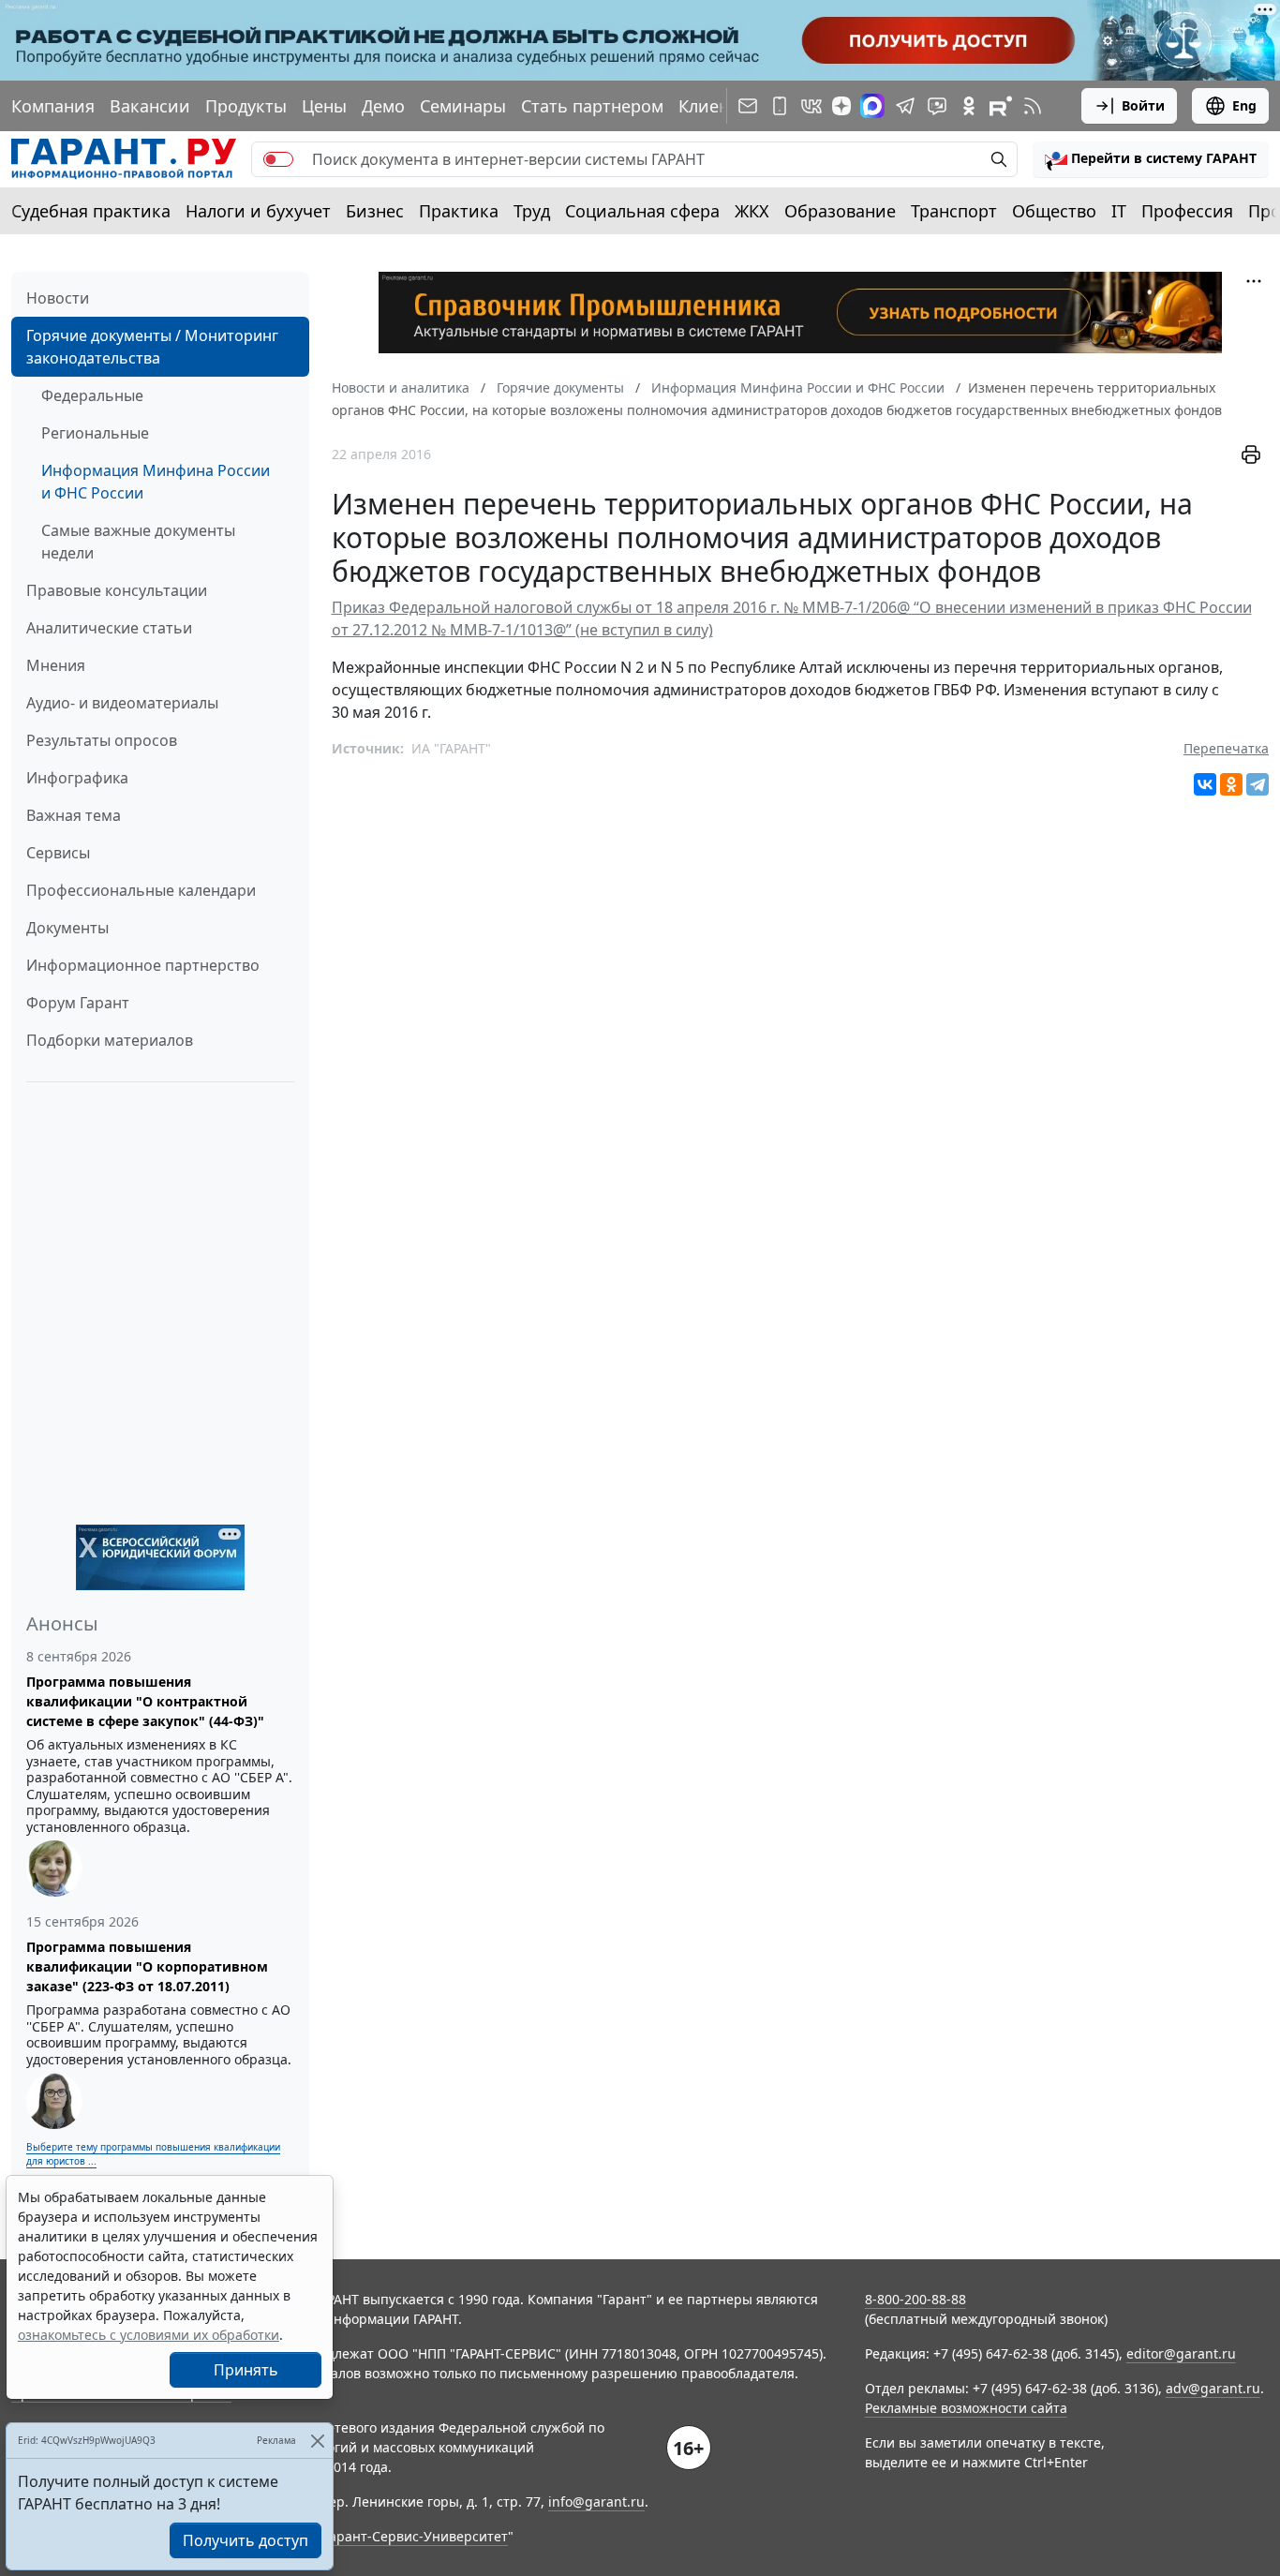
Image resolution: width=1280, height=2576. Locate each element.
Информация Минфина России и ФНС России (156, 482)
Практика (459, 211)
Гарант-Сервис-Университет (416, 2536)
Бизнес (375, 211)
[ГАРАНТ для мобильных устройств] (780, 106)
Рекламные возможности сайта (966, 2408)
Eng (1244, 105)
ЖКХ (752, 211)
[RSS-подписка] (1033, 106)
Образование (840, 211)
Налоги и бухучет (258, 211)
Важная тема (74, 815)
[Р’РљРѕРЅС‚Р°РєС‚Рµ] (1205, 784)
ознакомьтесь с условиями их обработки (149, 2335)
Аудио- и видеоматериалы (122, 703)
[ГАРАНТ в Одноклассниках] (969, 106)
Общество (1054, 211)
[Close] (317, 2441)
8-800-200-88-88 (915, 2299)
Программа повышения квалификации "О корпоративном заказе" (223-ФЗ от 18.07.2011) (147, 1966)
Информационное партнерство (143, 965)
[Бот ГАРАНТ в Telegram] (937, 106)
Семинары (463, 106)
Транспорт (954, 211)
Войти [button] (1143, 105)
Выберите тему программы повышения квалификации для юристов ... (153, 2154)
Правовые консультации (117, 590)
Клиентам (719, 106)
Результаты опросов (102, 740)
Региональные (95, 433)
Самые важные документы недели (138, 542)
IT (1119, 211)
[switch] (278, 159)
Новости (58, 298)
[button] (1151, 159)
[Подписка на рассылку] (748, 106)
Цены (324, 106)
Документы (67, 928)
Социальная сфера (642, 211)
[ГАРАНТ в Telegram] (905, 106)
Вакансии (150, 106)
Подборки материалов (110, 1040)
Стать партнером (592, 106)
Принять (246, 2370)
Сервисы (58, 853)
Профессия (1187, 211)
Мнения (56, 665)
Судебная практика (91, 211)
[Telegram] (1258, 784)
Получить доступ (246, 2540)
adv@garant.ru (1213, 2388)
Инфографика (77, 778)
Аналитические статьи (109, 628)
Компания (53, 106)
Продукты (246, 106)
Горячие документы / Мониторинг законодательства (152, 347)
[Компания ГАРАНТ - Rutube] (1001, 106)
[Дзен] (841, 106)
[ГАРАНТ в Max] (872, 106)
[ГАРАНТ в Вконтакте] (811, 106)
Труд (532, 211)
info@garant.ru (596, 2502)
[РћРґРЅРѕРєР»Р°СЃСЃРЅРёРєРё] (1231, 784)
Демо (383, 106)
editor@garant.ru (1181, 2353)
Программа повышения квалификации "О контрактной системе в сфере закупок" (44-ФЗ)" (145, 1701)
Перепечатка (1226, 748)
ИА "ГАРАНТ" (451, 748)
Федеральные (92, 395)
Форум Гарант (78, 1003)
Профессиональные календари (141, 890)
